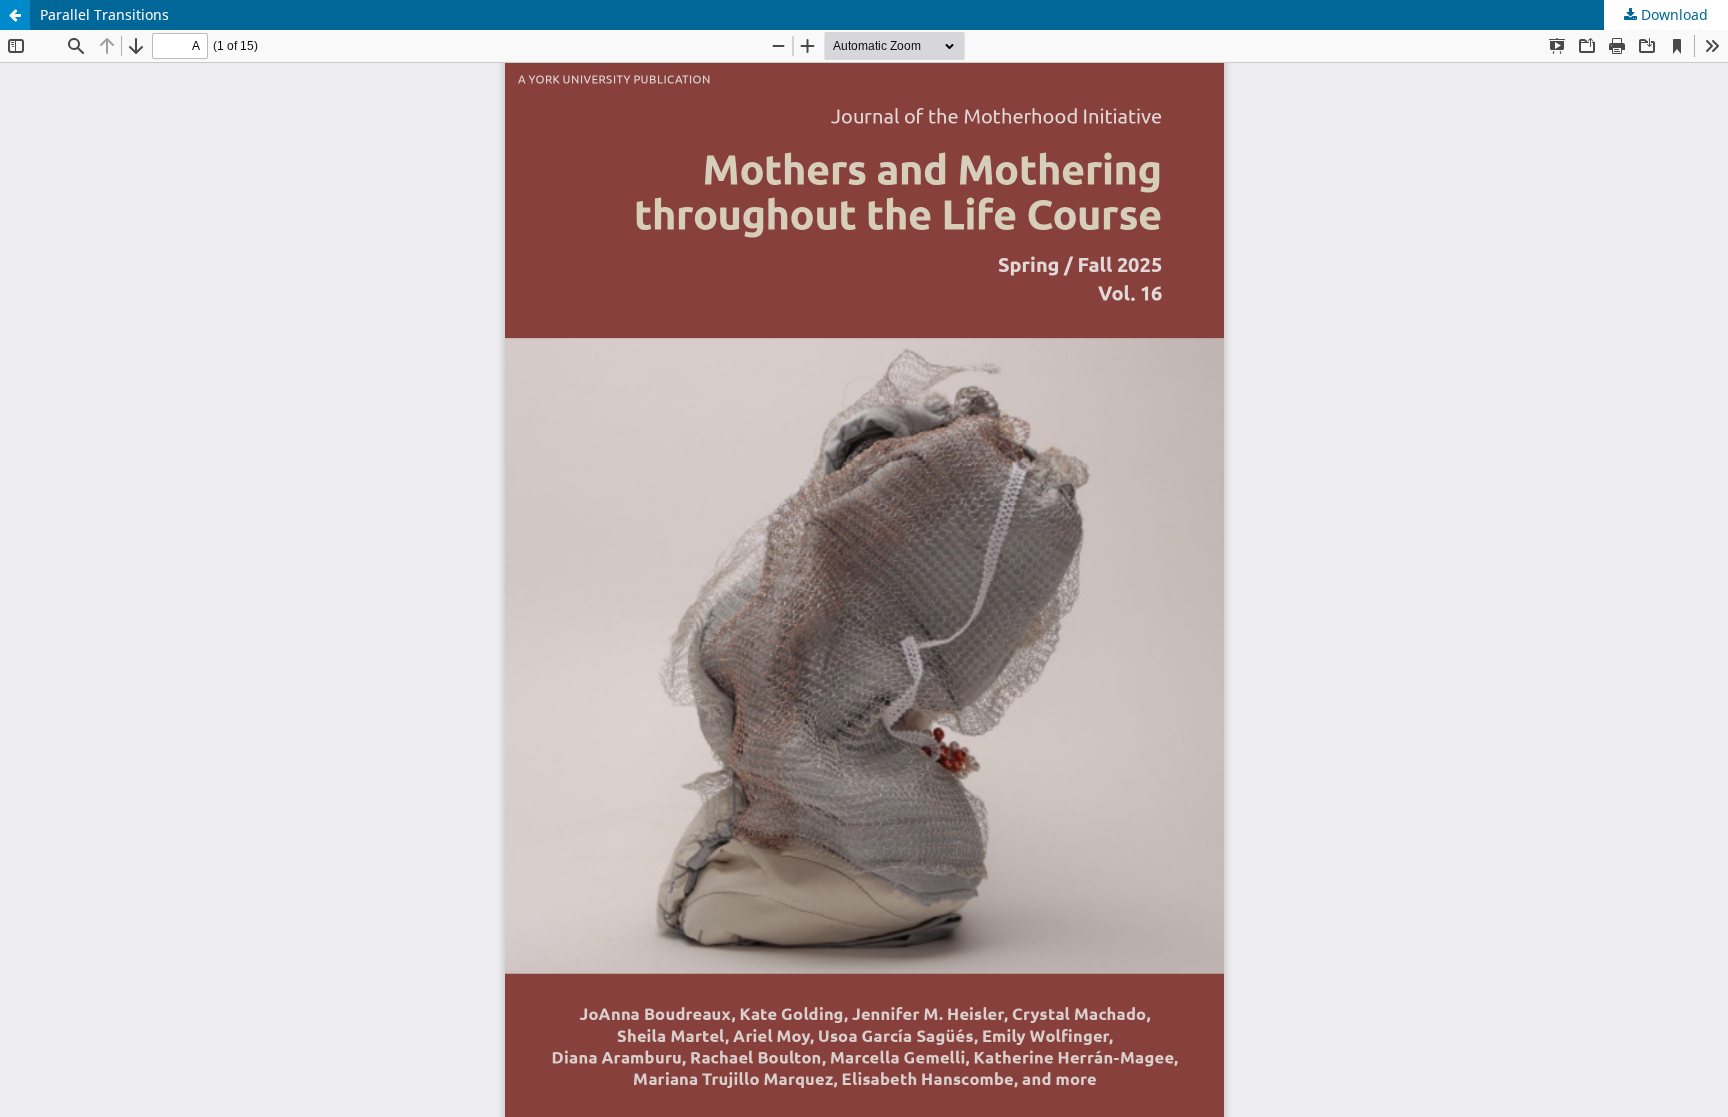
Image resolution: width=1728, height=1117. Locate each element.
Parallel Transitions (104, 14)
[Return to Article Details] (15, 15)
